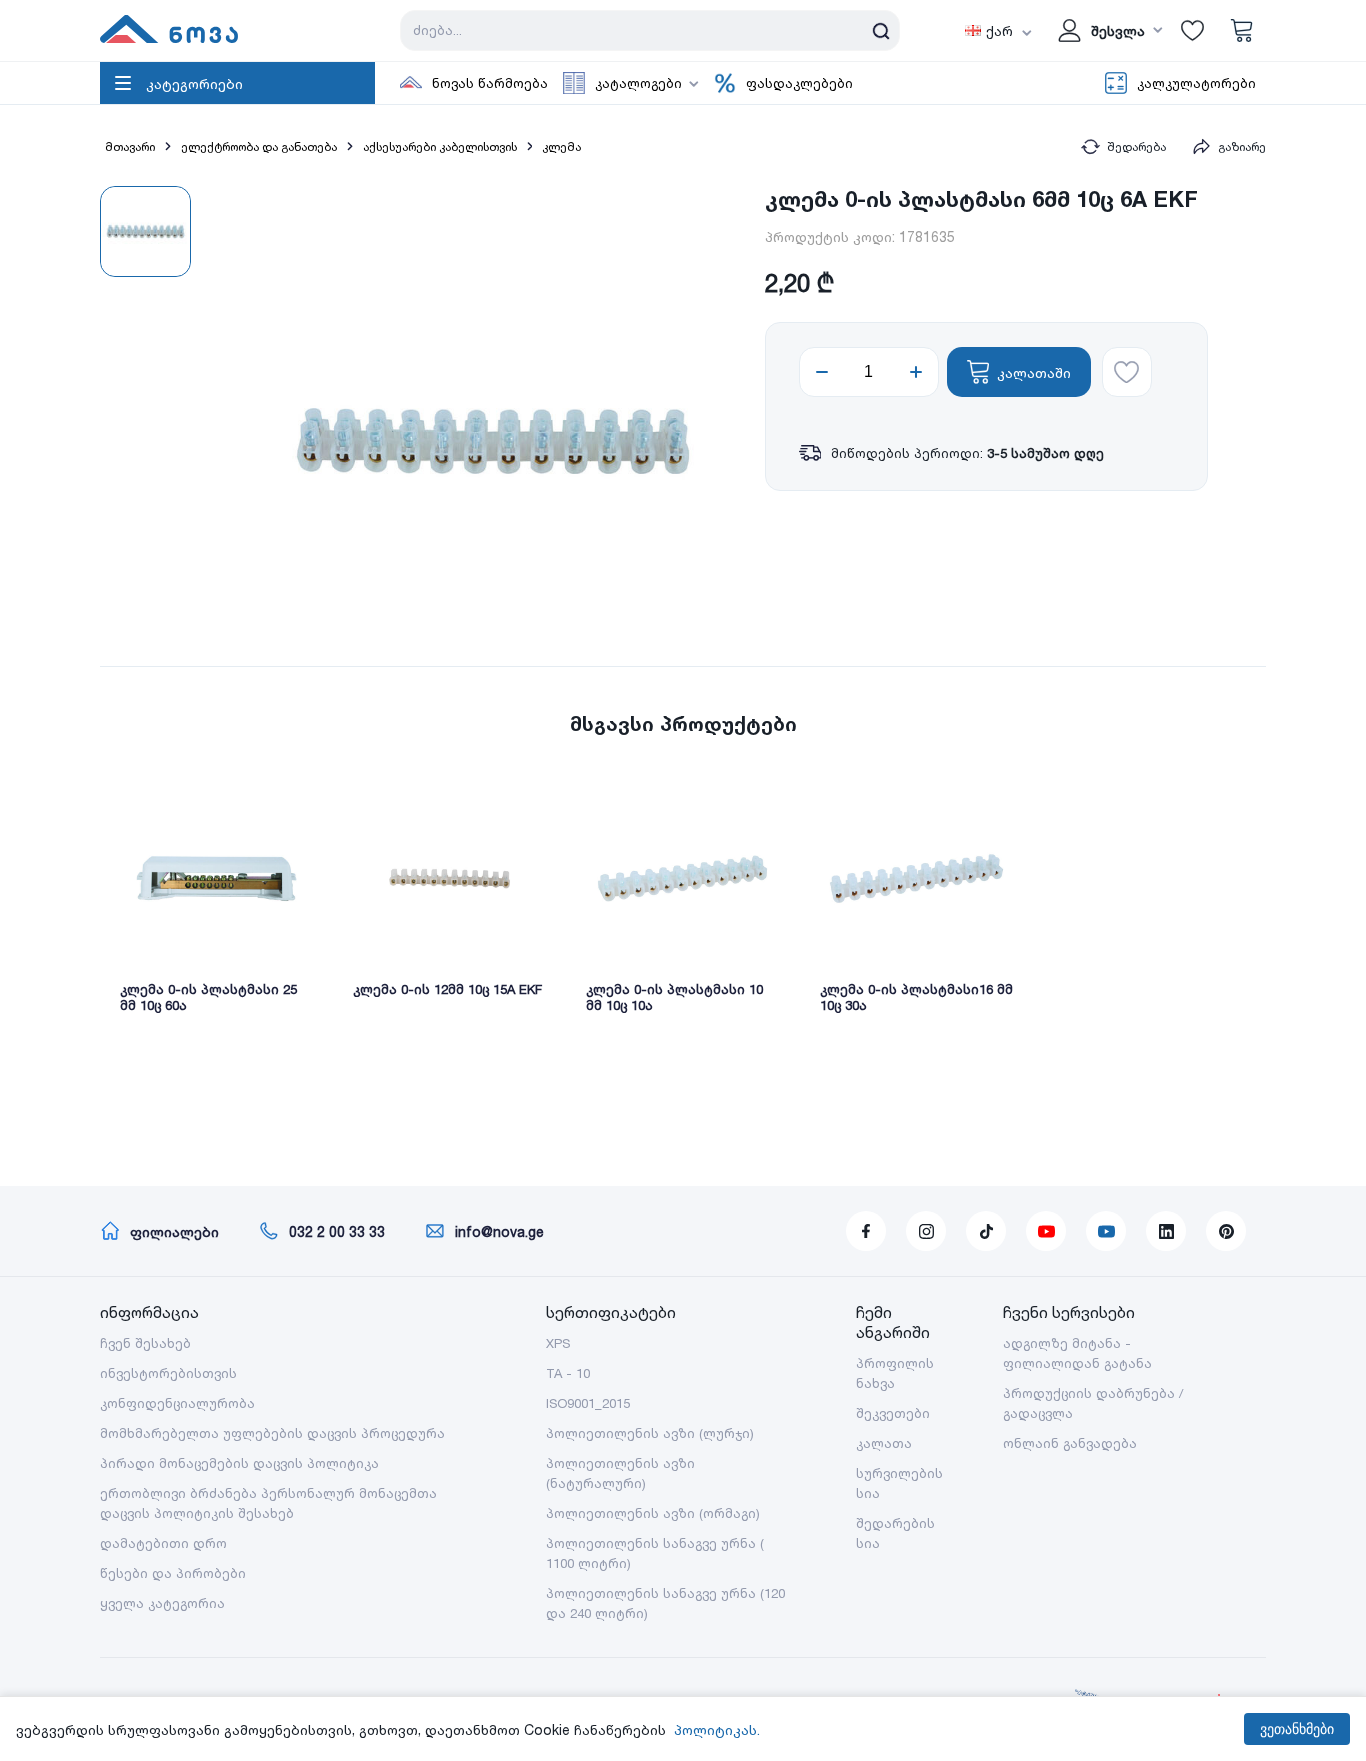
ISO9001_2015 (588, 1403)
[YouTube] (1046, 1231)
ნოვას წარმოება (490, 83)
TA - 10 (568, 1373)
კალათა (884, 1443)
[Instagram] (926, 1231)
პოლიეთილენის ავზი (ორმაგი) (653, 1513)
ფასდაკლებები (799, 83)
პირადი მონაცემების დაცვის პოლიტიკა (239, 1463)
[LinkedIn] (1166, 1231)
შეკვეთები (893, 1413)
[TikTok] (986, 1231)
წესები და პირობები (173, 1573)
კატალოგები (638, 83)
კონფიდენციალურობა (177, 1403)
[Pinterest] (1226, 1231)
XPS (558, 1343)
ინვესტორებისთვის (168, 1373)
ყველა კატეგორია (162, 1603)
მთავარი (130, 146)
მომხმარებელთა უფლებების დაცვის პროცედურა (272, 1433)
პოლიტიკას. (717, 1729)
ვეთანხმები (1297, 1729)
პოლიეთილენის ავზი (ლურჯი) (650, 1433)
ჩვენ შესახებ (145, 1343)
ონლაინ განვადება (1070, 1443)
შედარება (1136, 146)
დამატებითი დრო (163, 1543)
